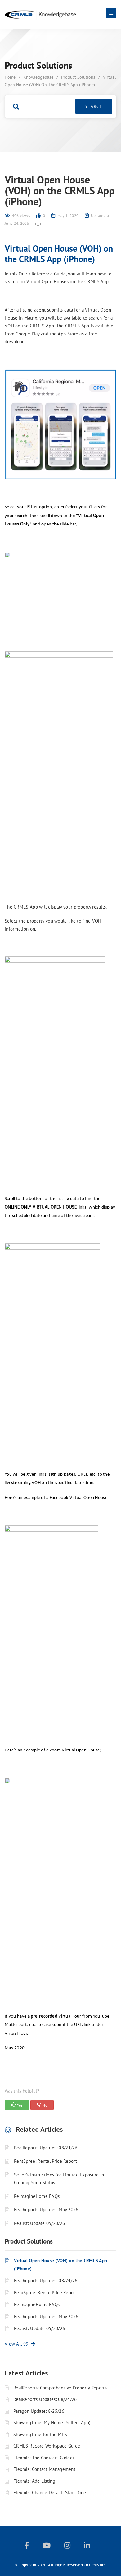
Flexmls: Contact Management (44, 2469)
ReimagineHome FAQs (37, 2196)
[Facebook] (27, 2547)
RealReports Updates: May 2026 (46, 2210)
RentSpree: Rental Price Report (45, 2161)
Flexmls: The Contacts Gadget (44, 2458)
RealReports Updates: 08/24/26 (46, 2148)
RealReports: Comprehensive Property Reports (60, 2388)
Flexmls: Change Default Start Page (50, 2493)
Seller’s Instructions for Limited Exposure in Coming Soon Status (59, 2179)
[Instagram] (67, 2547)
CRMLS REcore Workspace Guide (47, 2446)
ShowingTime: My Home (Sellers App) (52, 2423)
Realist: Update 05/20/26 (39, 2223)
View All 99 (18, 2344)
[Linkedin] (87, 2547)
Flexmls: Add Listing (34, 2481)
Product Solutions (78, 77)
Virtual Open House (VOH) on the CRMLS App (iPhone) (60, 2265)
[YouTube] (47, 2547)
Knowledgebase (38, 77)
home (10, 77)
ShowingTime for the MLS (40, 2434)
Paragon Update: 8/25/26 (39, 2411)
